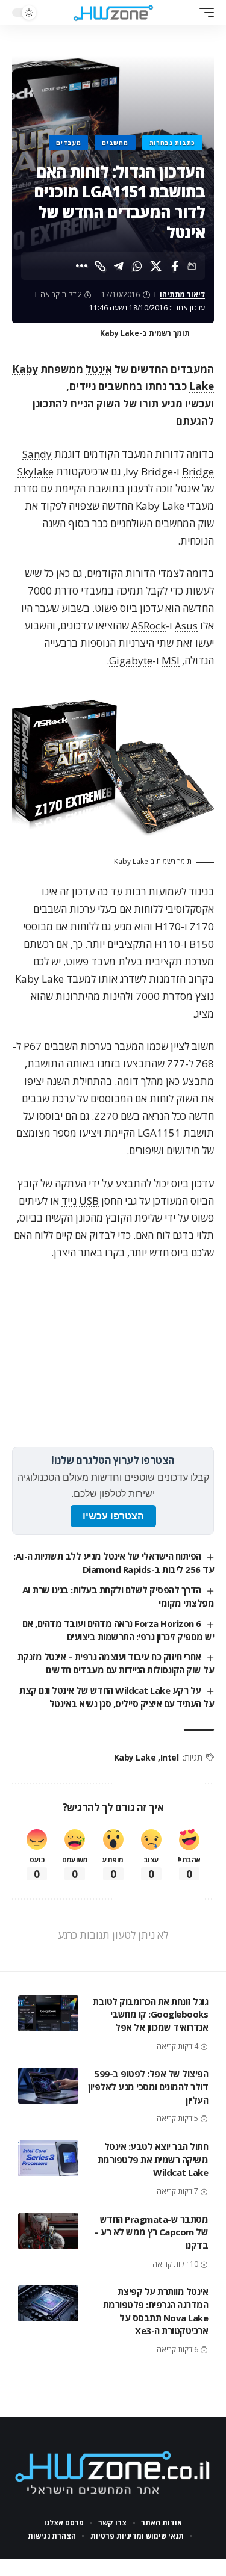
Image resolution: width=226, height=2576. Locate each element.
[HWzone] (113, 13)
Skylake (36, 471)
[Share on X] (156, 266)
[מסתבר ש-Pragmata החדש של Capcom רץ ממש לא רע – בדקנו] (48, 2231)
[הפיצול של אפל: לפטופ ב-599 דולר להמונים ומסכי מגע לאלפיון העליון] (48, 2086)
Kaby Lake (135, 1757)
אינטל (99, 369)
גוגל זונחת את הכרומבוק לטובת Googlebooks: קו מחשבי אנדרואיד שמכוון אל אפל (150, 2015)
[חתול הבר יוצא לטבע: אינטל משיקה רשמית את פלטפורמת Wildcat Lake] (48, 2158)
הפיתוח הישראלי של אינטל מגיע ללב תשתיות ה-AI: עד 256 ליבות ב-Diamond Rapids (114, 1563)
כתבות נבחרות (172, 143)
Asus (186, 625)
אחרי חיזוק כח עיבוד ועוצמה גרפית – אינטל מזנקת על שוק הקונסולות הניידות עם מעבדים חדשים (116, 1663)
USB (89, 1201)
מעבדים (68, 143)
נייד (69, 1201)
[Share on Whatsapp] (137, 266)
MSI (171, 660)
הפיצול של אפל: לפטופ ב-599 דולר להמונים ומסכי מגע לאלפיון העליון (148, 2087)
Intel (169, 1757)
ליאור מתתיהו (182, 295)
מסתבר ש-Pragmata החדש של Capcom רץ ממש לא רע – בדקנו (151, 2232)
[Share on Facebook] (175, 266)
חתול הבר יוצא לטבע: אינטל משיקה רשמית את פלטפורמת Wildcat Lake (153, 2160)
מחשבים (115, 143)
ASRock (149, 625)
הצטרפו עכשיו (113, 1516)
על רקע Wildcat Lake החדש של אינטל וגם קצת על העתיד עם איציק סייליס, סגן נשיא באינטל (117, 1697)
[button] (204, 13)
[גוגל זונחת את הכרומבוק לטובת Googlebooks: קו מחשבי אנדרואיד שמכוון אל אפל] (48, 2013)
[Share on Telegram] (119, 266)
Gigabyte (131, 660)
